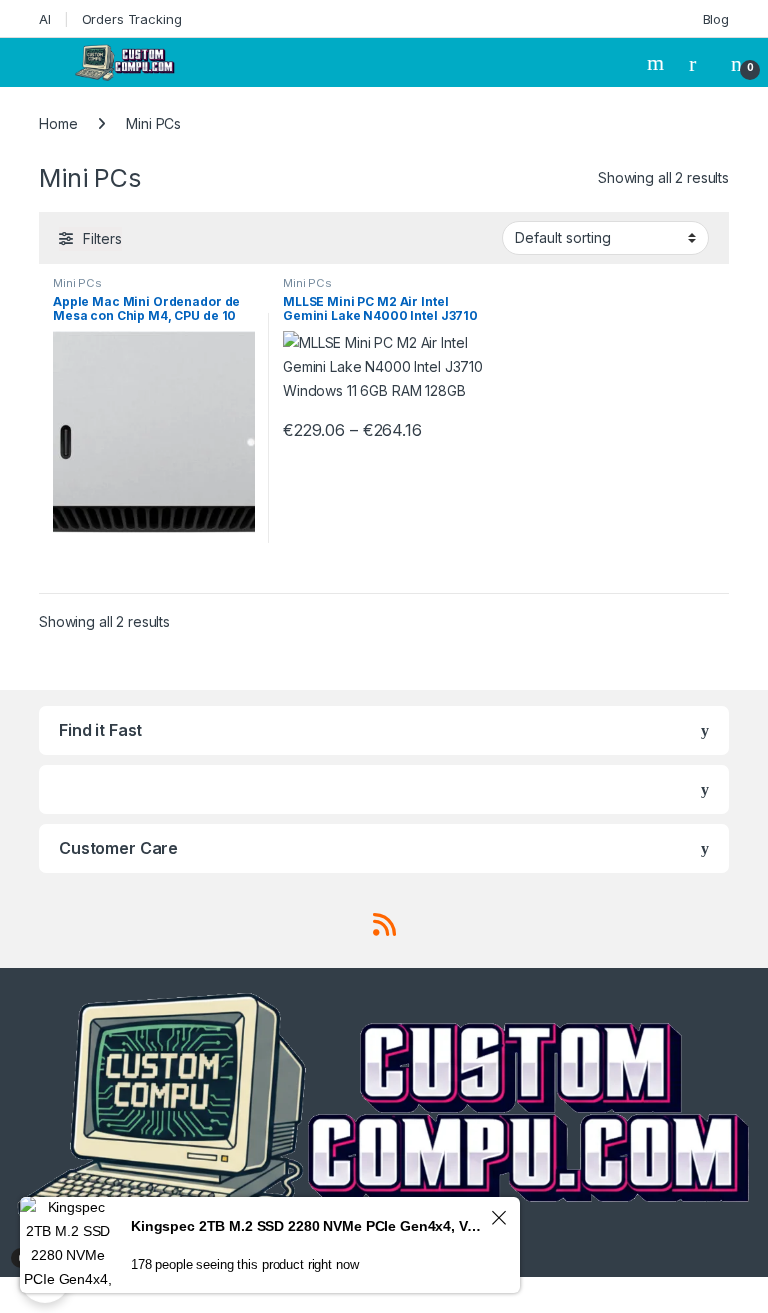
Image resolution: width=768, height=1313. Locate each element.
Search (658, 63)
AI (45, 19)
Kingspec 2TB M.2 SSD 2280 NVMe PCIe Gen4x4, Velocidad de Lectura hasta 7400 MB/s (308, 1226)
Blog (716, 19)
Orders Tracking (132, 19)
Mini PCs (77, 283)
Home (58, 123)
